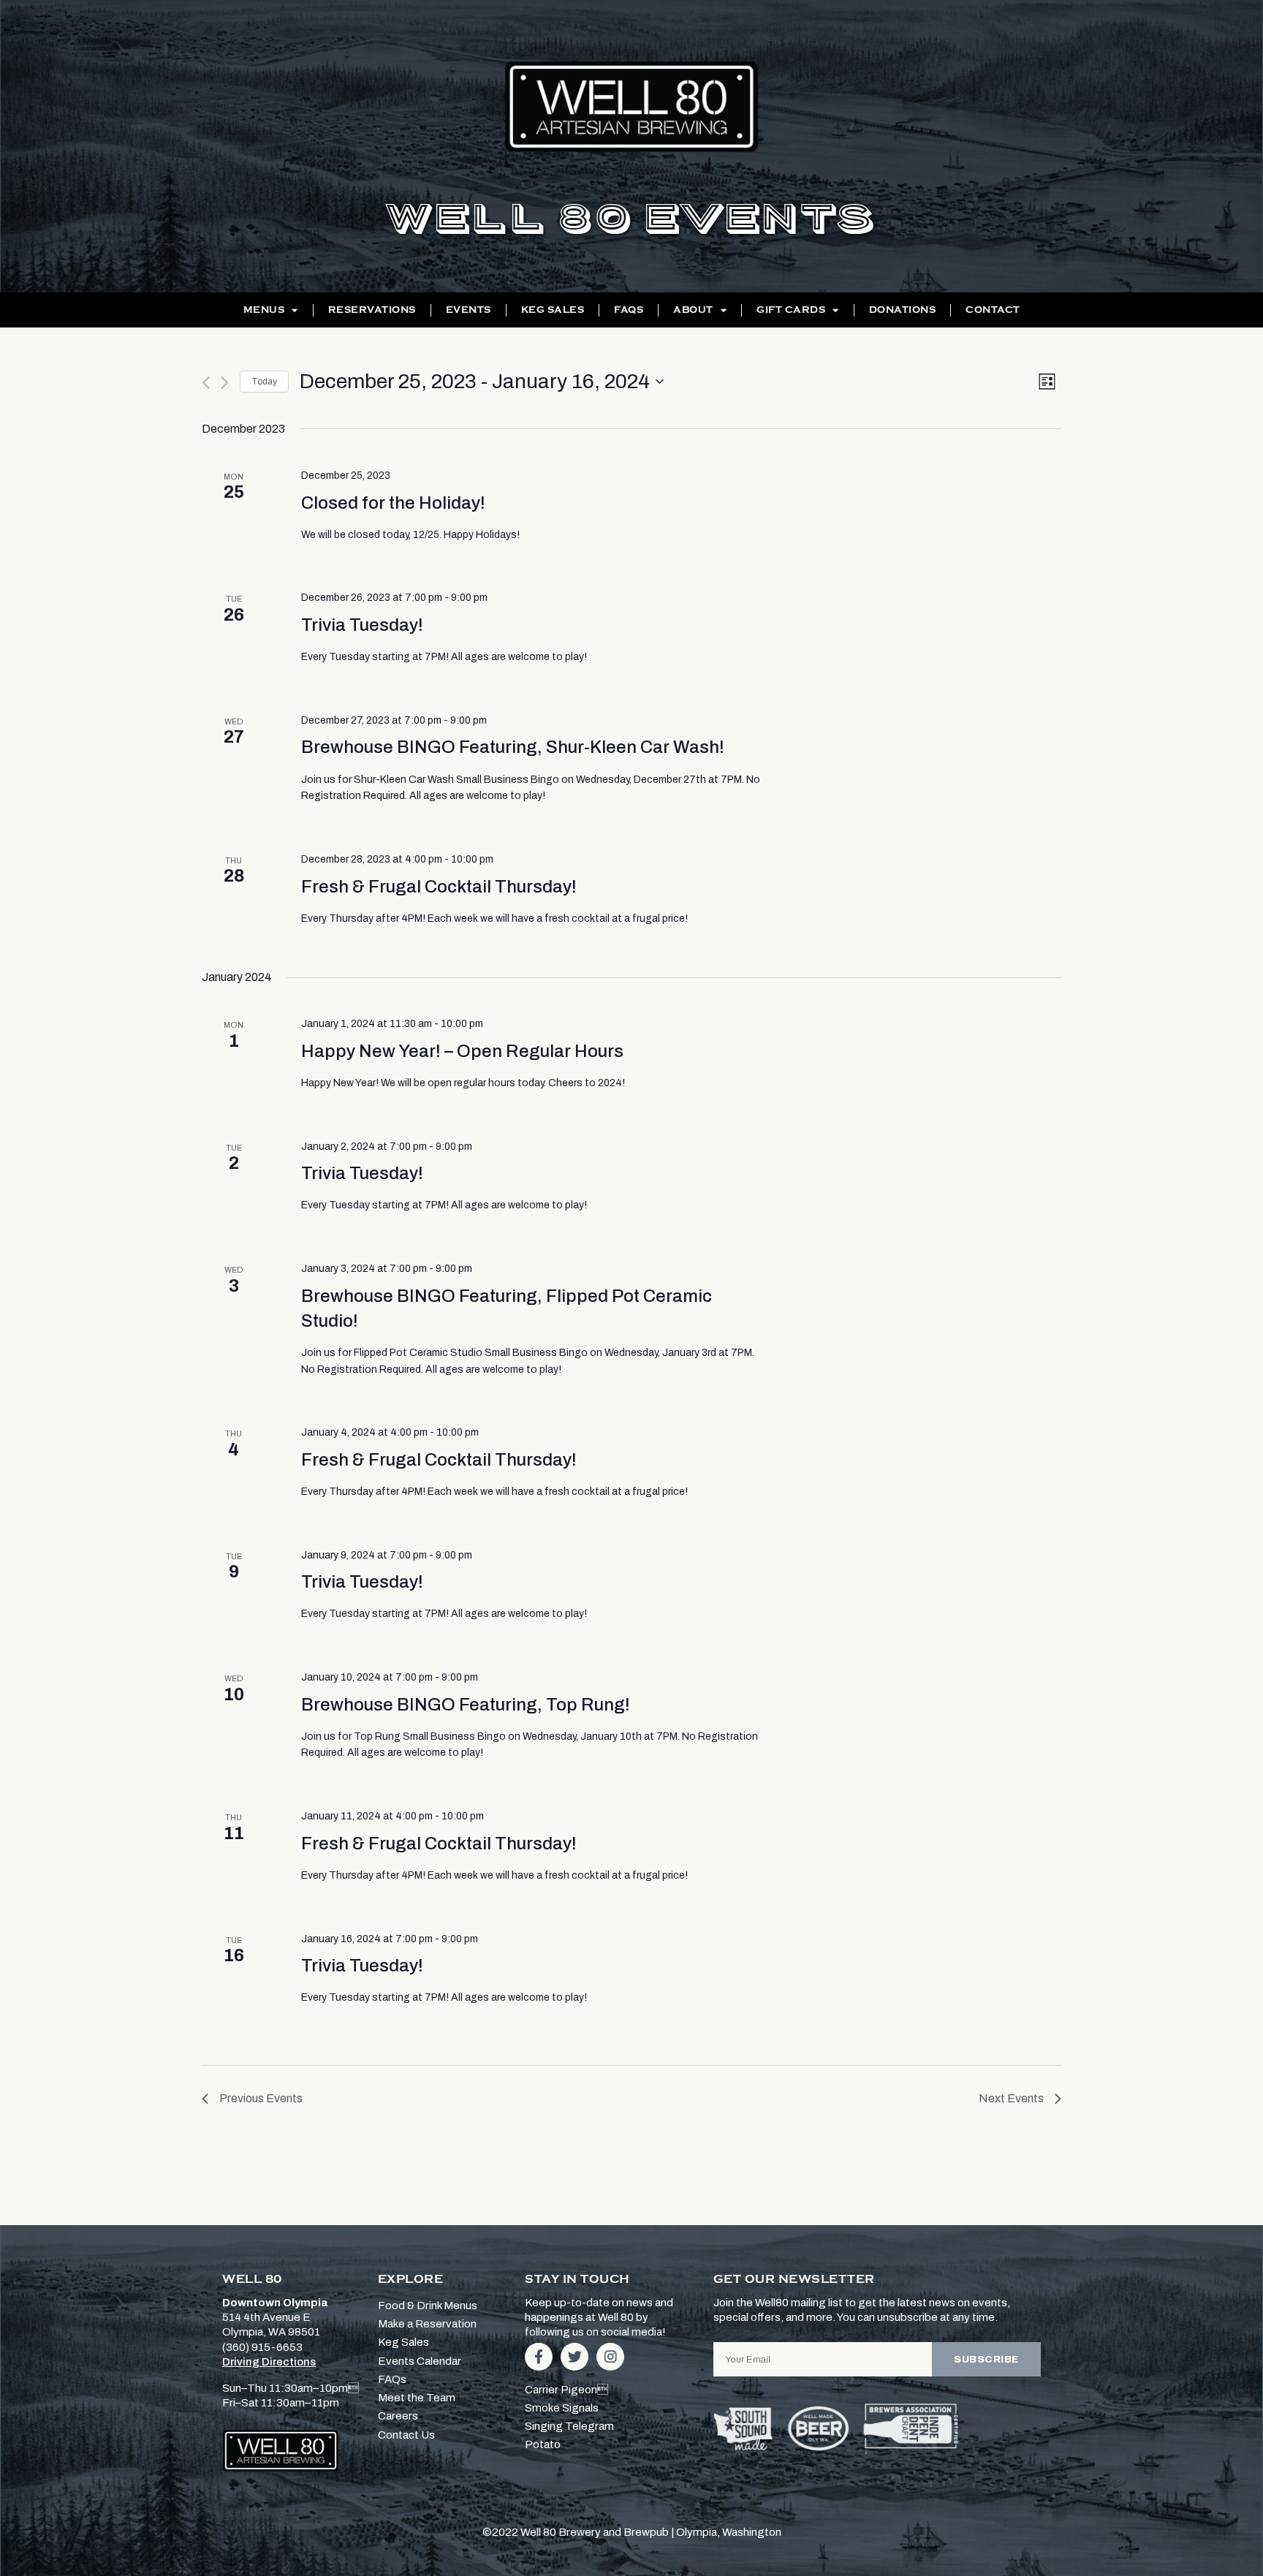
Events (469, 310)
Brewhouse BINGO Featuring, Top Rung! (466, 1705)
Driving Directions (269, 2362)
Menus (264, 310)
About (693, 310)
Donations (903, 310)
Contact (993, 310)
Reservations (372, 310)
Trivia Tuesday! (362, 625)
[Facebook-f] (539, 2357)
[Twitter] (574, 2357)
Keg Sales (553, 310)
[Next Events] (225, 383)
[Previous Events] (206, 383)
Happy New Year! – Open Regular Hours (462, 1051)
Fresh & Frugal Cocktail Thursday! (439, 887)
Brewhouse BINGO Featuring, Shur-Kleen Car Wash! (513, 747)
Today (264, 382)
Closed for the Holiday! (393, 503)
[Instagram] (610, 2357)
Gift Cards (791, 310)
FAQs (629, 310)
